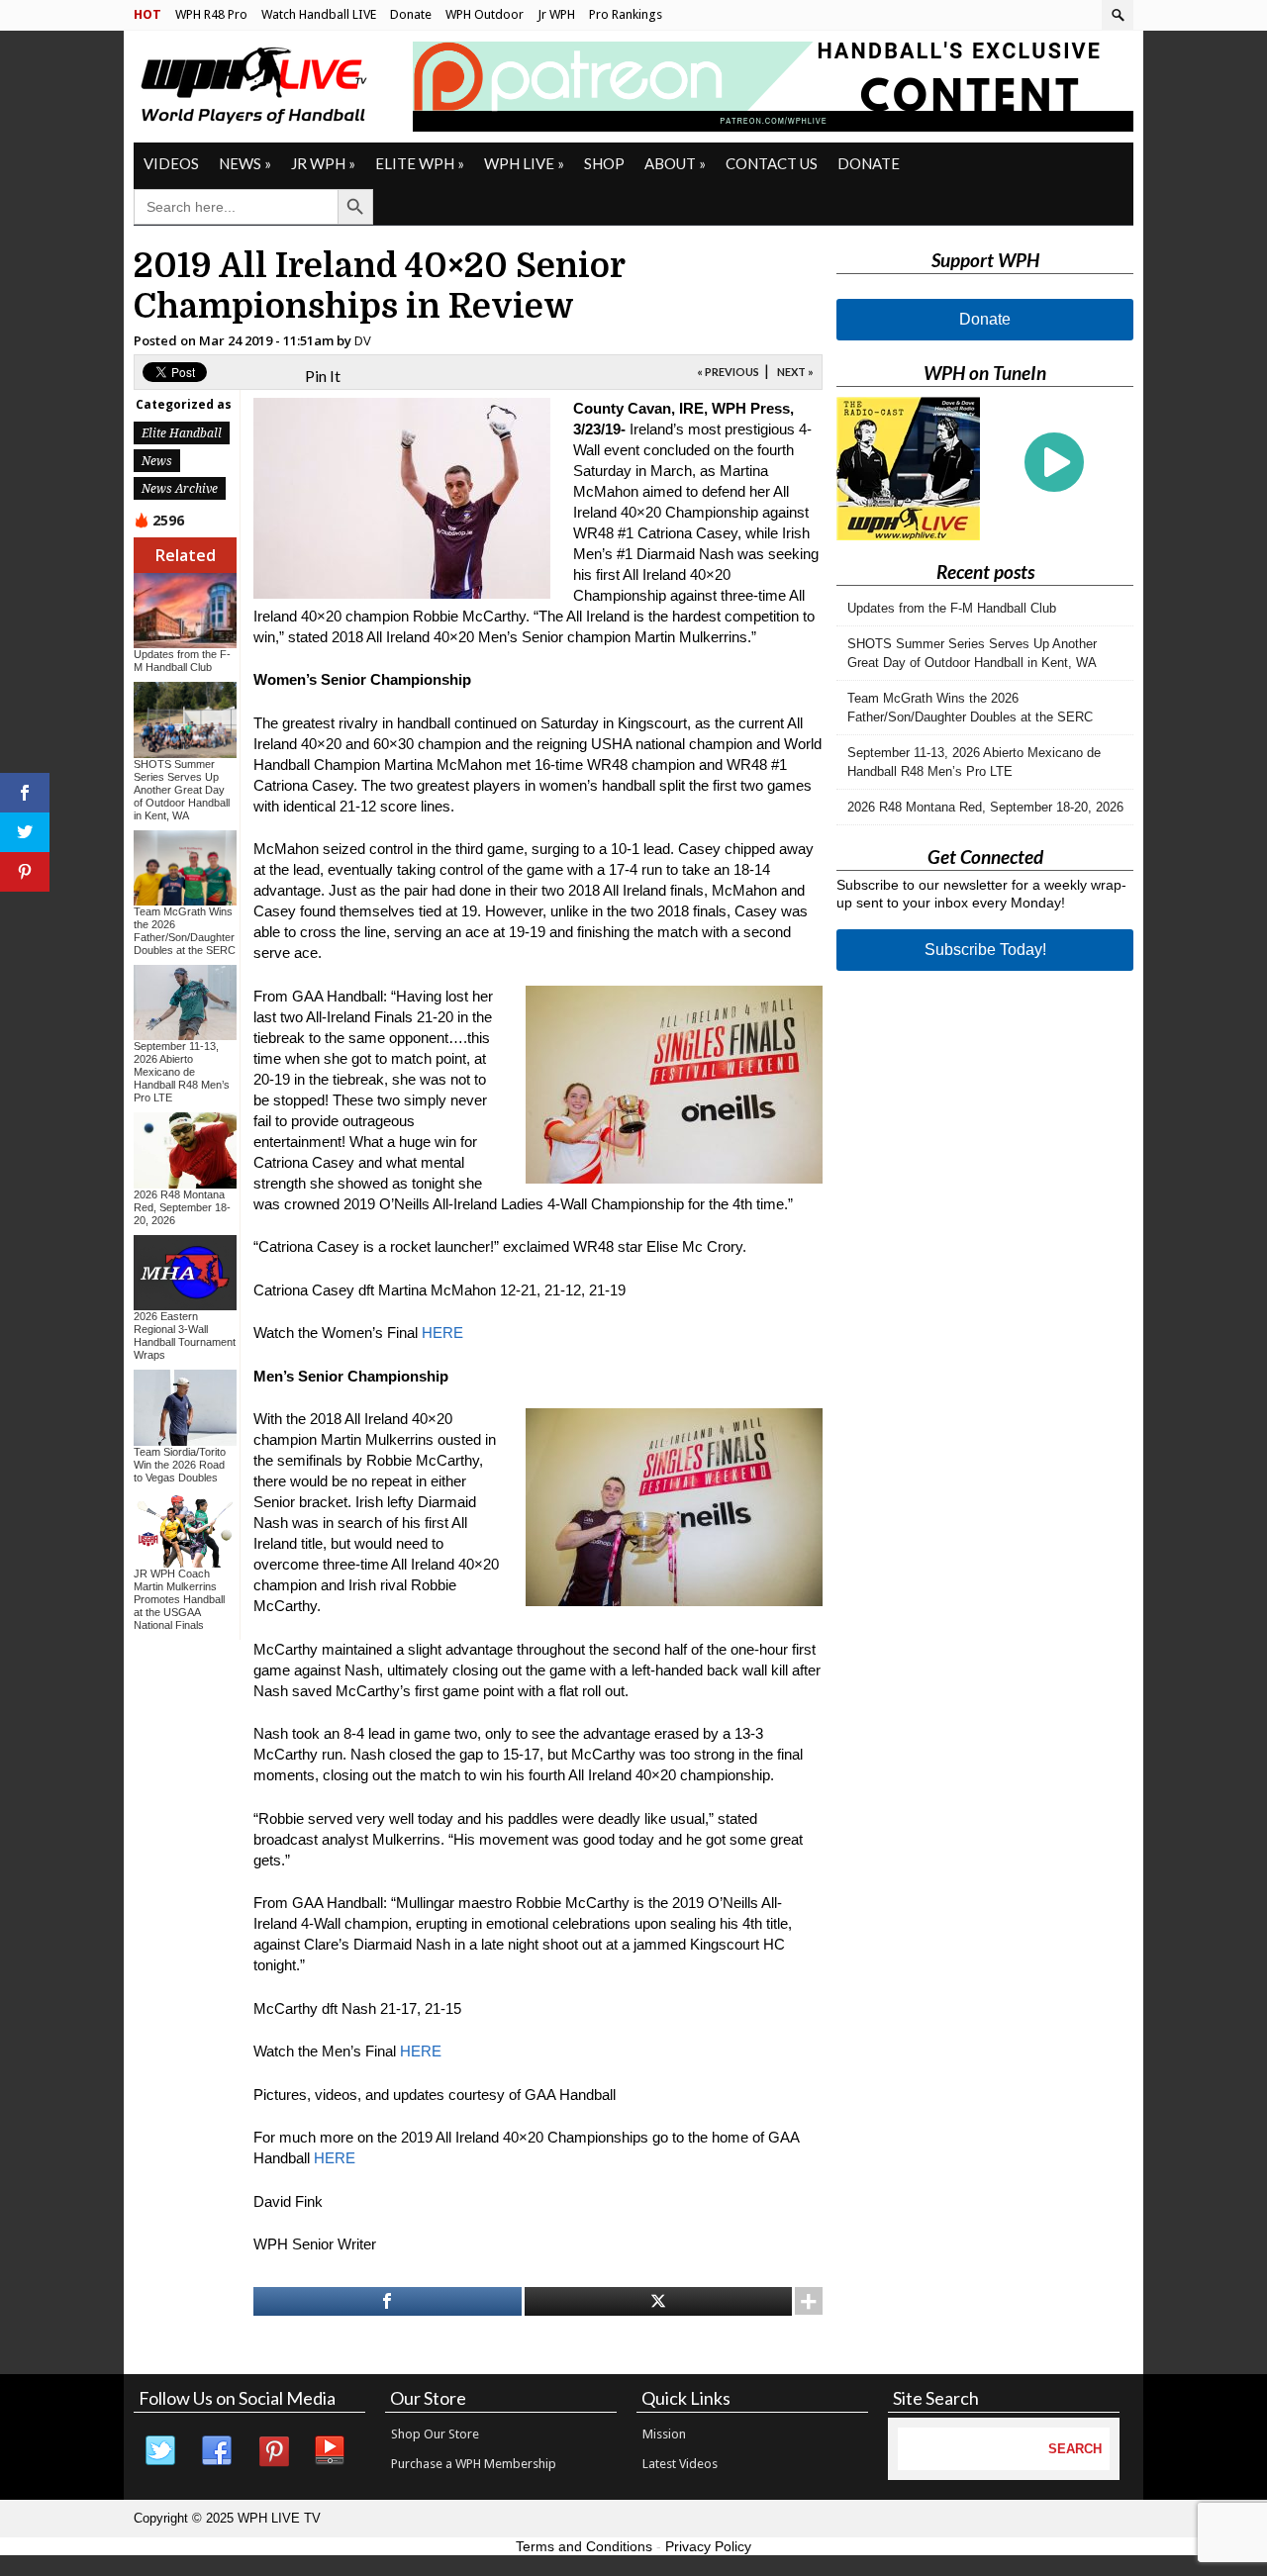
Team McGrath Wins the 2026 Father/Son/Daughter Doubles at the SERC (185, 931)
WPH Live (524, 163)
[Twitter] (161, 2451)
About (675, 163)
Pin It (323, 376)
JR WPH (323, 163)
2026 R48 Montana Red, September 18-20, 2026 (182, 1207)
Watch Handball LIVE (319, 14)
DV (363, 340)
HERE (442, 1333)
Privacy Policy (708, 2546)
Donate (411, 14)
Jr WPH (556, 14)
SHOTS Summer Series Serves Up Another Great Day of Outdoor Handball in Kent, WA (182, 790)
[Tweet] (659, 2301)
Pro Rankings (626, 14)
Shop (604, 163)
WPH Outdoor (485, 14)
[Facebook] (218, 2451)
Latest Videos (680, 2464)
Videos (171, 163)
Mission (664, 2434)
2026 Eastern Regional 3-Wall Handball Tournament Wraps (185, 1336)
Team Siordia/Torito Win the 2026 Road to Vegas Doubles (180, 1465)
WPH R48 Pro (211, 14)
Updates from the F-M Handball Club (182, 661)
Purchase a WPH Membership (474, 2464)
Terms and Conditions (584, 2546)
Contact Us (772, 163)
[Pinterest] (274, 2451)
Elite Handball (182, 433)
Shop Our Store (435, 2434)
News (245, 163)
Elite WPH (420, 163)
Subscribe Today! (985, 950)
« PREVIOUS (728, 372)
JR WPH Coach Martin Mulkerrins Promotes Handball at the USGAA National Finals (179, 1599)
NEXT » (795, 372)
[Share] (388, 2301)
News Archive (180, 488)
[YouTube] (331, 2451)
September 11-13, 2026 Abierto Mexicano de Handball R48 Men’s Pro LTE (182, 1072)
